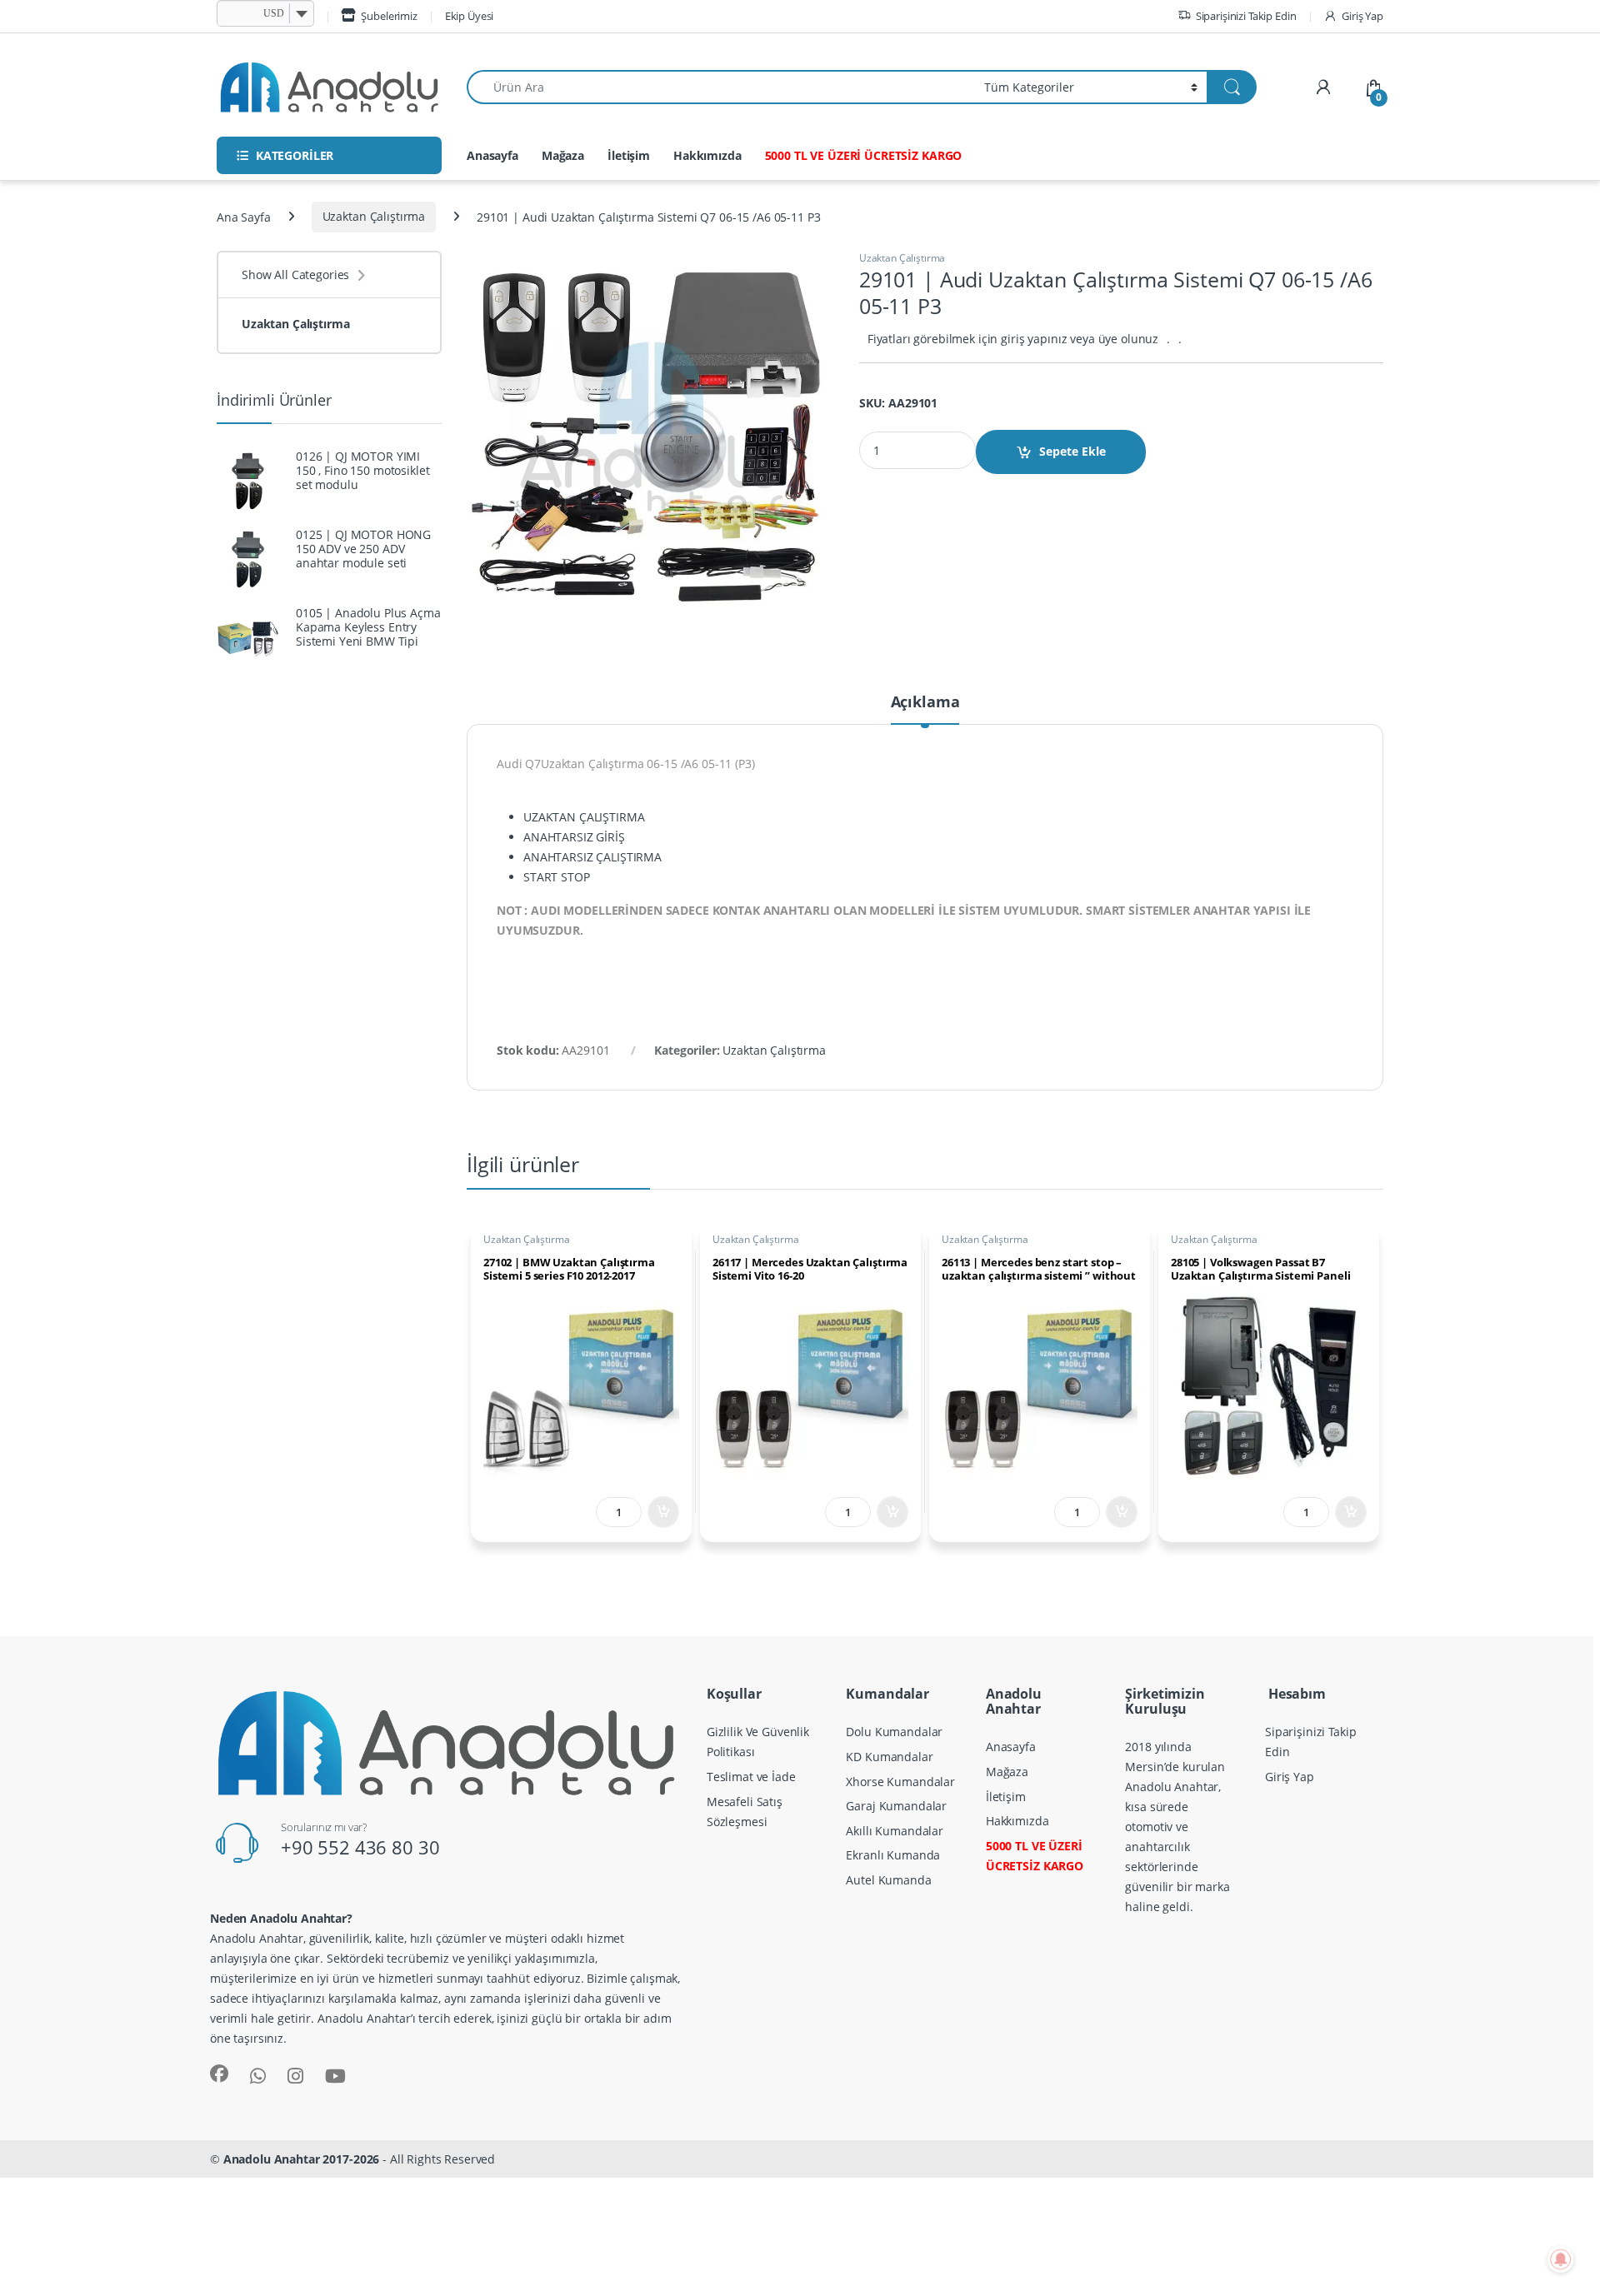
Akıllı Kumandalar (895, 1831)
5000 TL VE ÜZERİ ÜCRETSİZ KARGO (864, 155)
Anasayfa (492, 155)
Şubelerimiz (389, 16)
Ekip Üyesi (470, 16)
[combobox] (721, 87)
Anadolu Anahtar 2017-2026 (302, 2159)
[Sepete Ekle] (663, 1512)
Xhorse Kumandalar (900, 1782)
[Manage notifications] (1561, 2259)
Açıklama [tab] (925, 703)
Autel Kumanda (888, 1880)
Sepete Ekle (1072, 451)
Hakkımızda (707, 155)
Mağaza (563, 155)
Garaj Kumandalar (896, 1806)
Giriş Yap (1362, 16)
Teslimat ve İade (751, 1777)
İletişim (629, 155)
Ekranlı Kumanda (893, 1855)
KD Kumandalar (889, 1757)
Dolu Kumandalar (894, 1732)
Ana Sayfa (244, 216)
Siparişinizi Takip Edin (1246, 16)
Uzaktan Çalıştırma (374, 216)
